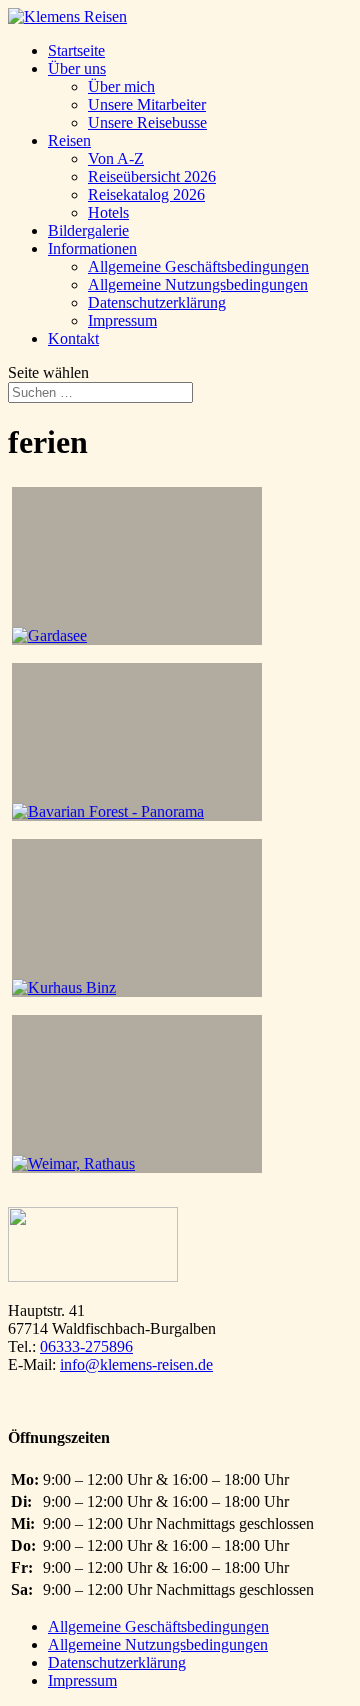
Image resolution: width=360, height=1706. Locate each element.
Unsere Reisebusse (147, 122)
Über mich (121, 86)
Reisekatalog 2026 (146, 194)
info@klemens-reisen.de (136, 1364)
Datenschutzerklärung (157, 302)
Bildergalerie (88, 230)
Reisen (69, 140)
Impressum (122, 320)
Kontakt (73, 338)
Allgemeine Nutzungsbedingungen (198, 284)
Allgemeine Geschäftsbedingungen (198, 266)
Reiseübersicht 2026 (152, 176)
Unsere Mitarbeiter (147, 104)
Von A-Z (116, 158)
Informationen (92, 248)
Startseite (76, 50)
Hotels (108, 212)
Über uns (77, 68)
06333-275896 (86, 1346)
